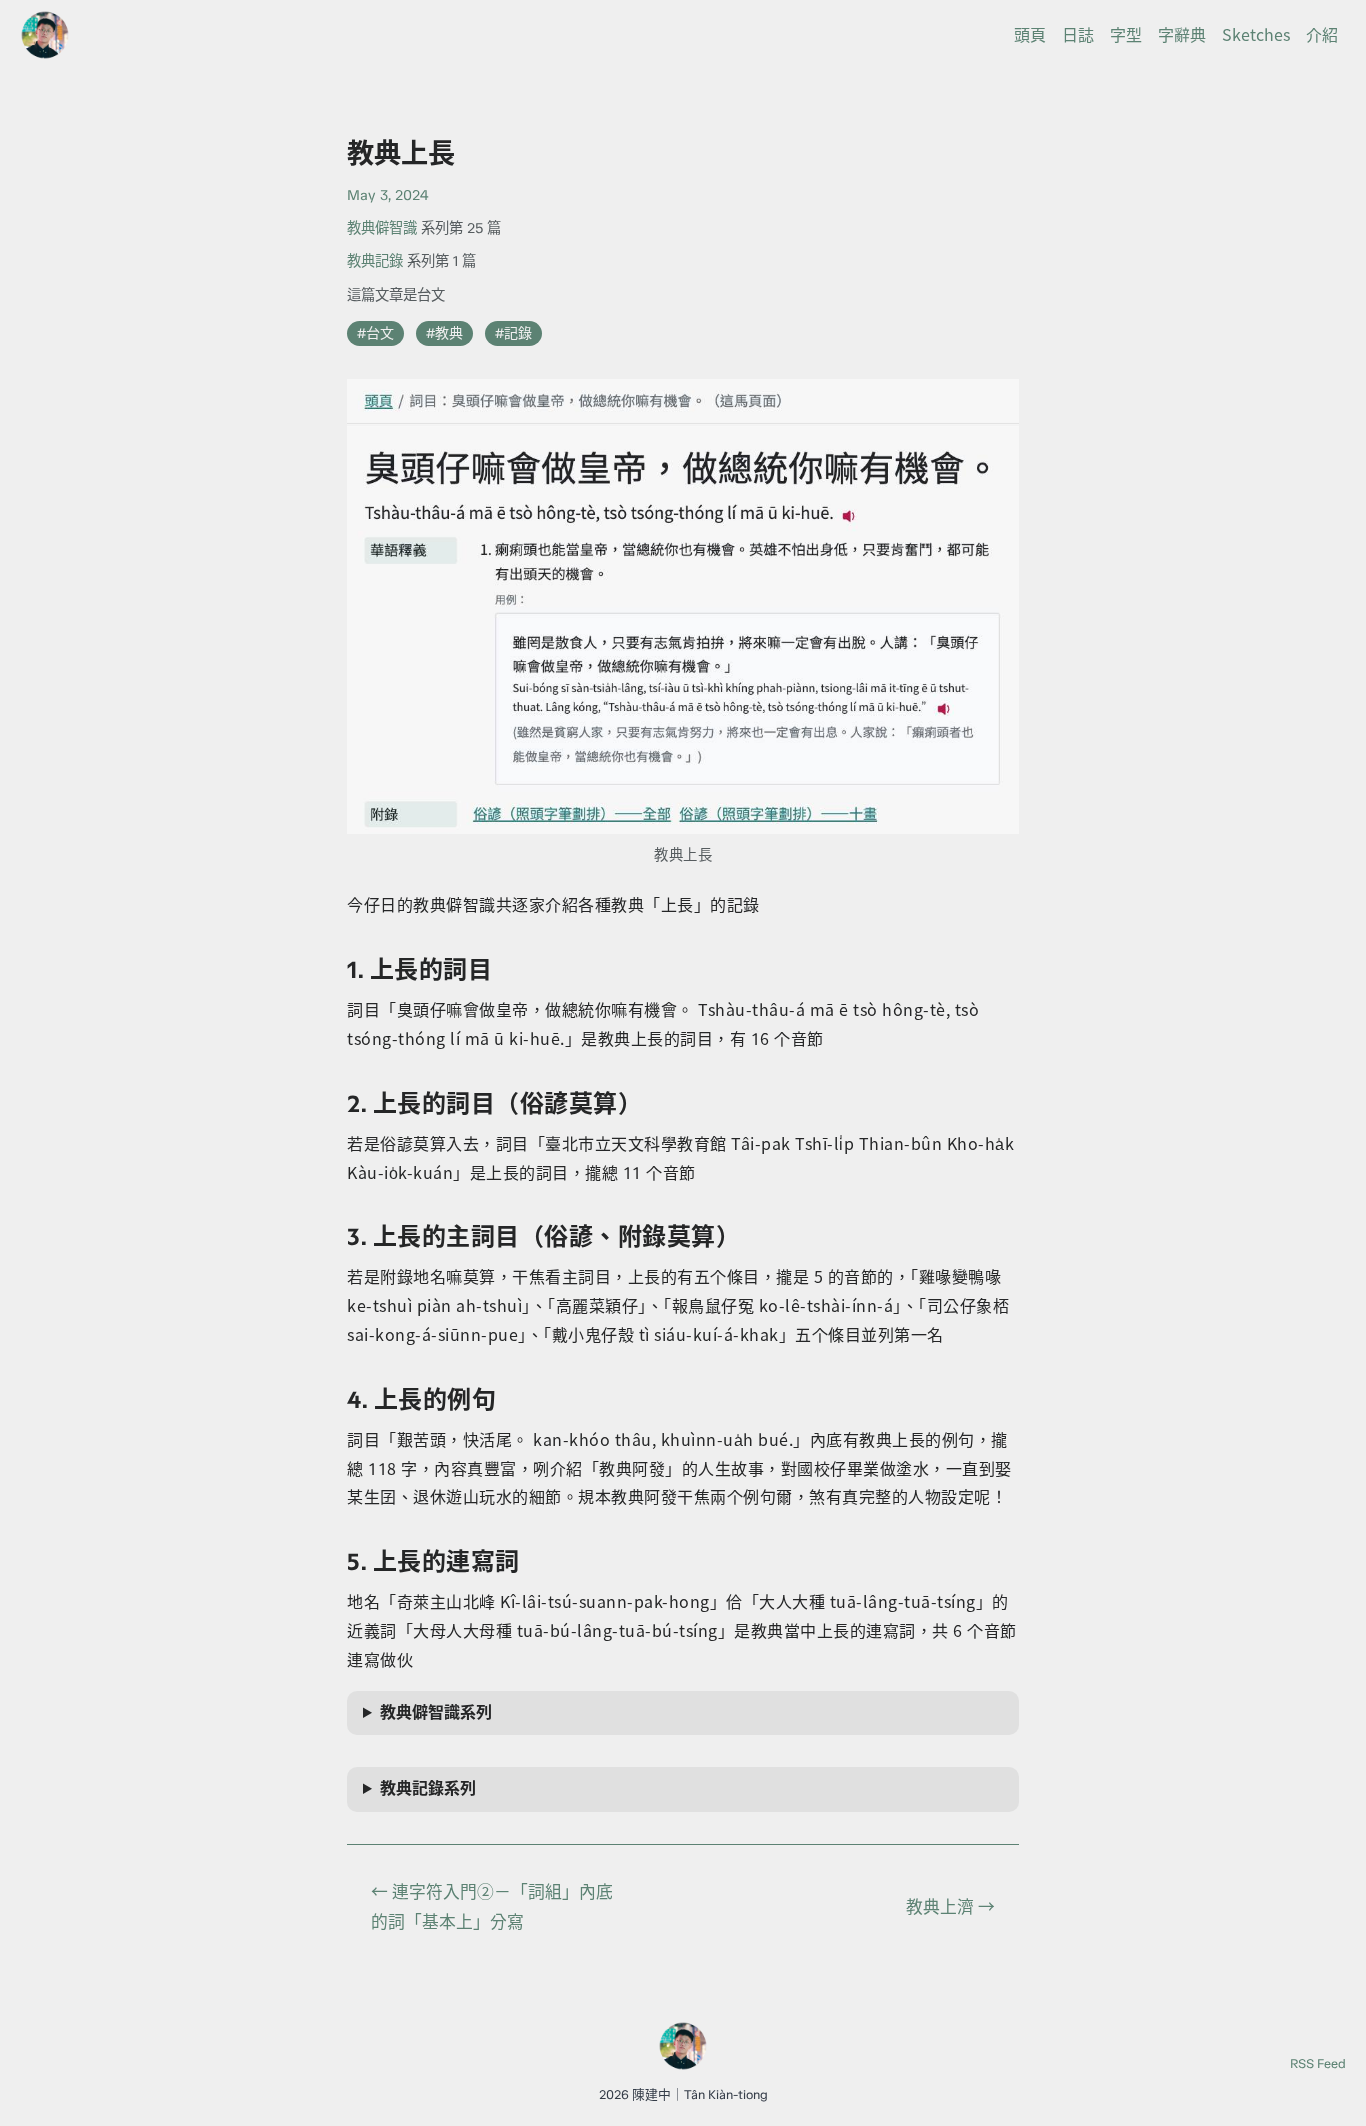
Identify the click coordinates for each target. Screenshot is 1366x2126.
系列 (436, 1712)
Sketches (1256, 35)
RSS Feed (1318, 2063)
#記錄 (513, 333)
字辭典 (1182, 35)
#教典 (444, 333)
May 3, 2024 (387, 195)
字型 (1126, 35)
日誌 (1078, 35)
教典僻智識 (382, 228)
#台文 (375, 333)
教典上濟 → (950, 1906)
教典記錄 (375, 261)
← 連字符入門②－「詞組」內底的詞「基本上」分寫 (492, 1906)
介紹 (1322, 35)
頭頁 (1030, 35)
